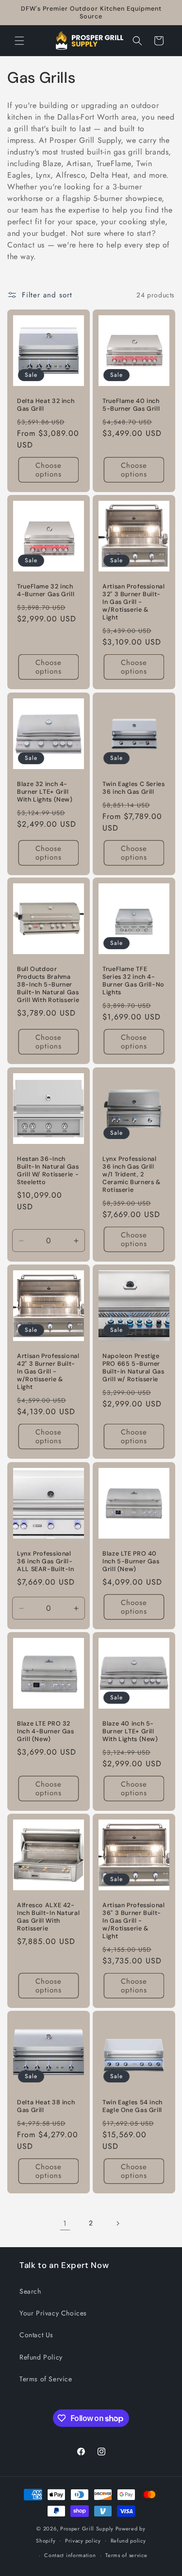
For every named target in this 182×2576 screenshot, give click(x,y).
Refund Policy (41, 2357)
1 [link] (65, 2223)
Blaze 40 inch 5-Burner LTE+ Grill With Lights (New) (130, 1731)
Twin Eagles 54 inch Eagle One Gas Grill (132, 2106)
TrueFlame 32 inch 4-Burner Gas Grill (46, 590)
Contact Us (36, 2335)
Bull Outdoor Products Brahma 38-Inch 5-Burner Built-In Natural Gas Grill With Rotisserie (48, 985)
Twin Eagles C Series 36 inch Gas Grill (134, 787)
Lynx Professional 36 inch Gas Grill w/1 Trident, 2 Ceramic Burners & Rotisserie (132, 1174)
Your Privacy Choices (53, 2313)
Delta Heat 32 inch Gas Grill (46, 405)
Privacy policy (83, 2541)
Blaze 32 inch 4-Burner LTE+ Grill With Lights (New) (45, 791)
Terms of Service (46, 2379)
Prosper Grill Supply (87, 2529)
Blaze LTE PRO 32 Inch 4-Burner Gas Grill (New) (46, 1731)
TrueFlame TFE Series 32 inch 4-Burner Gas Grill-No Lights (133, 981)
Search (30, 2291)
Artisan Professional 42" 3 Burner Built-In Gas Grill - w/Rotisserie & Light (48, 1372)
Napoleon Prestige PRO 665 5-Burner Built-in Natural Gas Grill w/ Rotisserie (133, 1368)
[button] (19, 41)
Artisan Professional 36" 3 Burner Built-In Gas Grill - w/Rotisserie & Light (134, 1920)
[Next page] (117, 2223)
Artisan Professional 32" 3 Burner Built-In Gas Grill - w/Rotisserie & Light (134, 602)
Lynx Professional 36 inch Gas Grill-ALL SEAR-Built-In (46, 1561)
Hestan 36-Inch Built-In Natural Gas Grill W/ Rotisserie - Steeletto (48, 1170)
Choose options (49, 470)
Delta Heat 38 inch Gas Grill (46, 2106)
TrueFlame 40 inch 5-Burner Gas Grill (131, 405)
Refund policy (128, 2541)
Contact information (70, 2555)
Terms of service (126, 2555)
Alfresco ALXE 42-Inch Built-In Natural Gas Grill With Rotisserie (48, 1917)
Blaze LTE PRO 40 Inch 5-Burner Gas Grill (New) (131, 1561)
